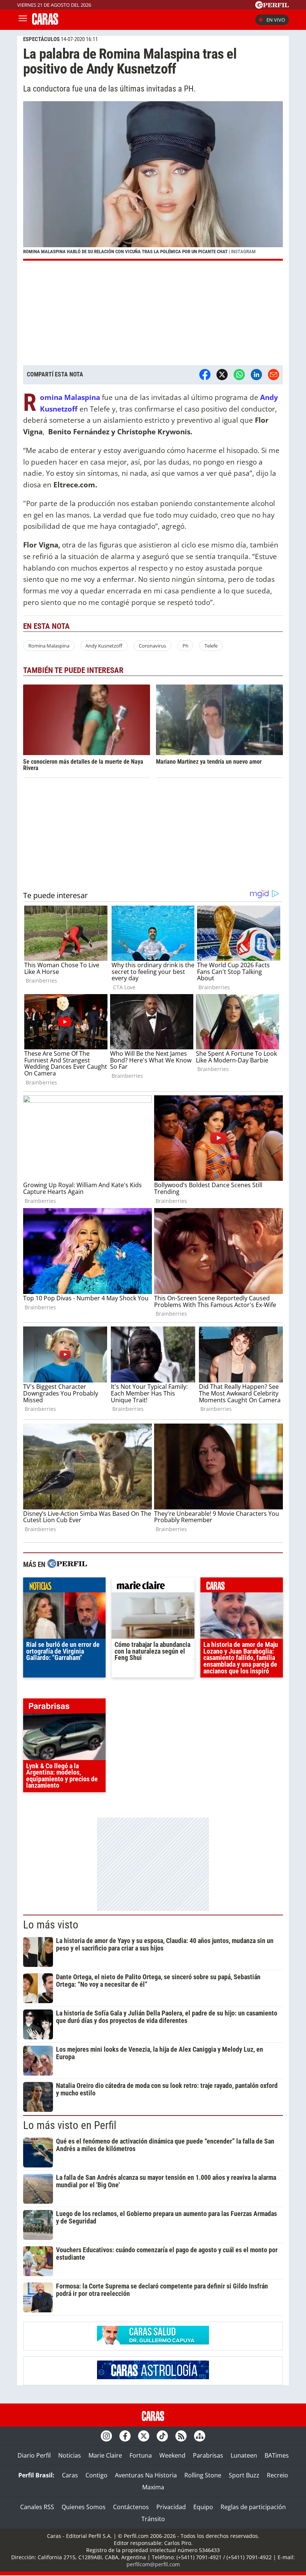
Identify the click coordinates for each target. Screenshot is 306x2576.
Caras (70, 2475)
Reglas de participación (253, 2507)
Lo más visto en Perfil (70, 2125)
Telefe (211, 646)
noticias (64, 1587)
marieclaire (153, 1587)
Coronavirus (152, 646)
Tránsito (153, 2519)
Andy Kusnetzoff (104, 646)
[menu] (23, 20)
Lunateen (244, 2455)
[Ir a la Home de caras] (45, 22)
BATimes (277, 2455)
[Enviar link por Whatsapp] (239, 375)
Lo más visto (51, 1925)
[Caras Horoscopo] (153, 2377)
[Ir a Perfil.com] (272, 6)
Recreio (277, 2475)
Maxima (153, 2487)
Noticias (70, 2455)
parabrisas (64, 1708)
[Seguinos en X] (144, 2436)
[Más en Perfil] (67, 1565)
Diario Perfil (34, 2455)
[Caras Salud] (153, 2342)
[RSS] (181, 2436)
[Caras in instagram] (106, 2436)
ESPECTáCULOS (41, 39)
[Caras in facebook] (125, 2436)
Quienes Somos (84, 2507)
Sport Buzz (244, 2475)
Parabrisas (208, 2455)
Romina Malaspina (49, 646)
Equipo (203, 2507)
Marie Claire (105, 2455)
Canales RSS (37, 2507)
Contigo (96, 2475)
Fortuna (141, 2455)
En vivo (276, 20)
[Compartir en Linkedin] (256, 375)
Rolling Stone (203, 2475)
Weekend (172, 2455)
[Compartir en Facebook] (205, 375)
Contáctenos (131, 2507)
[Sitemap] (200, 2436)
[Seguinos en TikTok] (162, 2436)
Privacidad (171, 2507)
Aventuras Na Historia (146, 2475)
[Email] (274, 375)
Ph (185, 646)
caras (242, 1587)
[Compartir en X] (222, 375)
